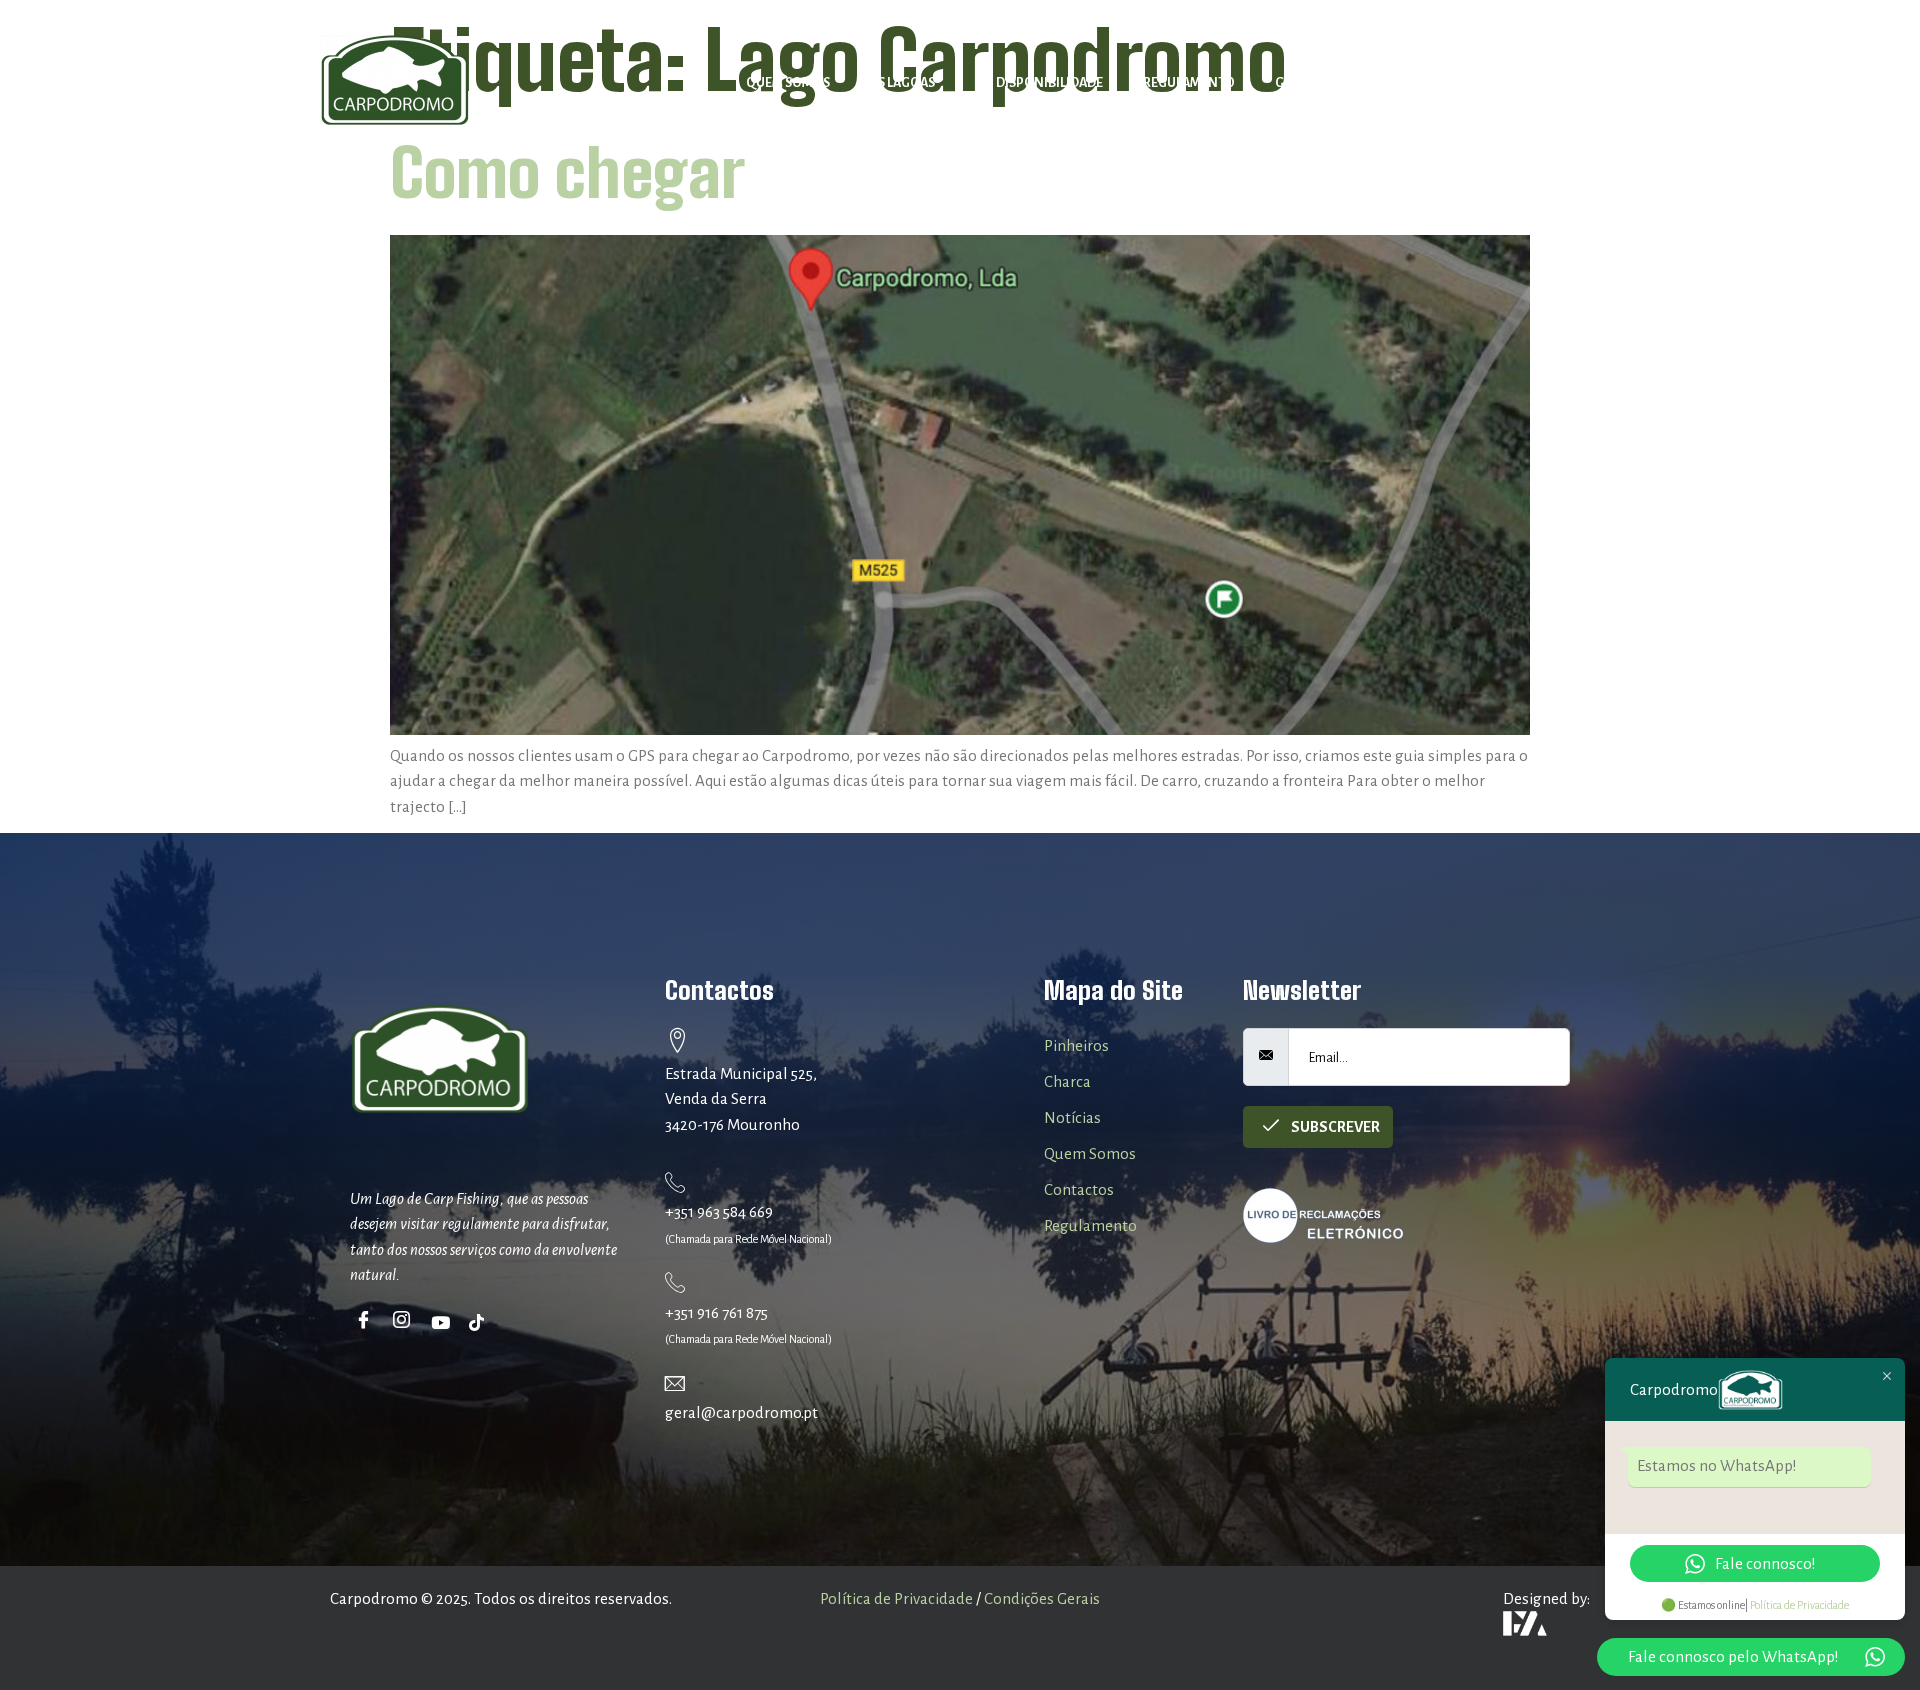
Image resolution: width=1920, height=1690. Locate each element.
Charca (1067, 1081)
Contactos (1528, 83)
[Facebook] (367, 1322)
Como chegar (567, 173)
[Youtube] (443, 1322)
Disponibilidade (1049, 83)
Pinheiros (1076, 1045)
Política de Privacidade (896, 1598)
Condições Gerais (1042, 1598)
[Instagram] (405, 1322)
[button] (913, 83)
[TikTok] (481, 1322)
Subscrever (1334, 1127)
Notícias (1422, 83)
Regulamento (1189, 83)
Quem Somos (788, 83)
